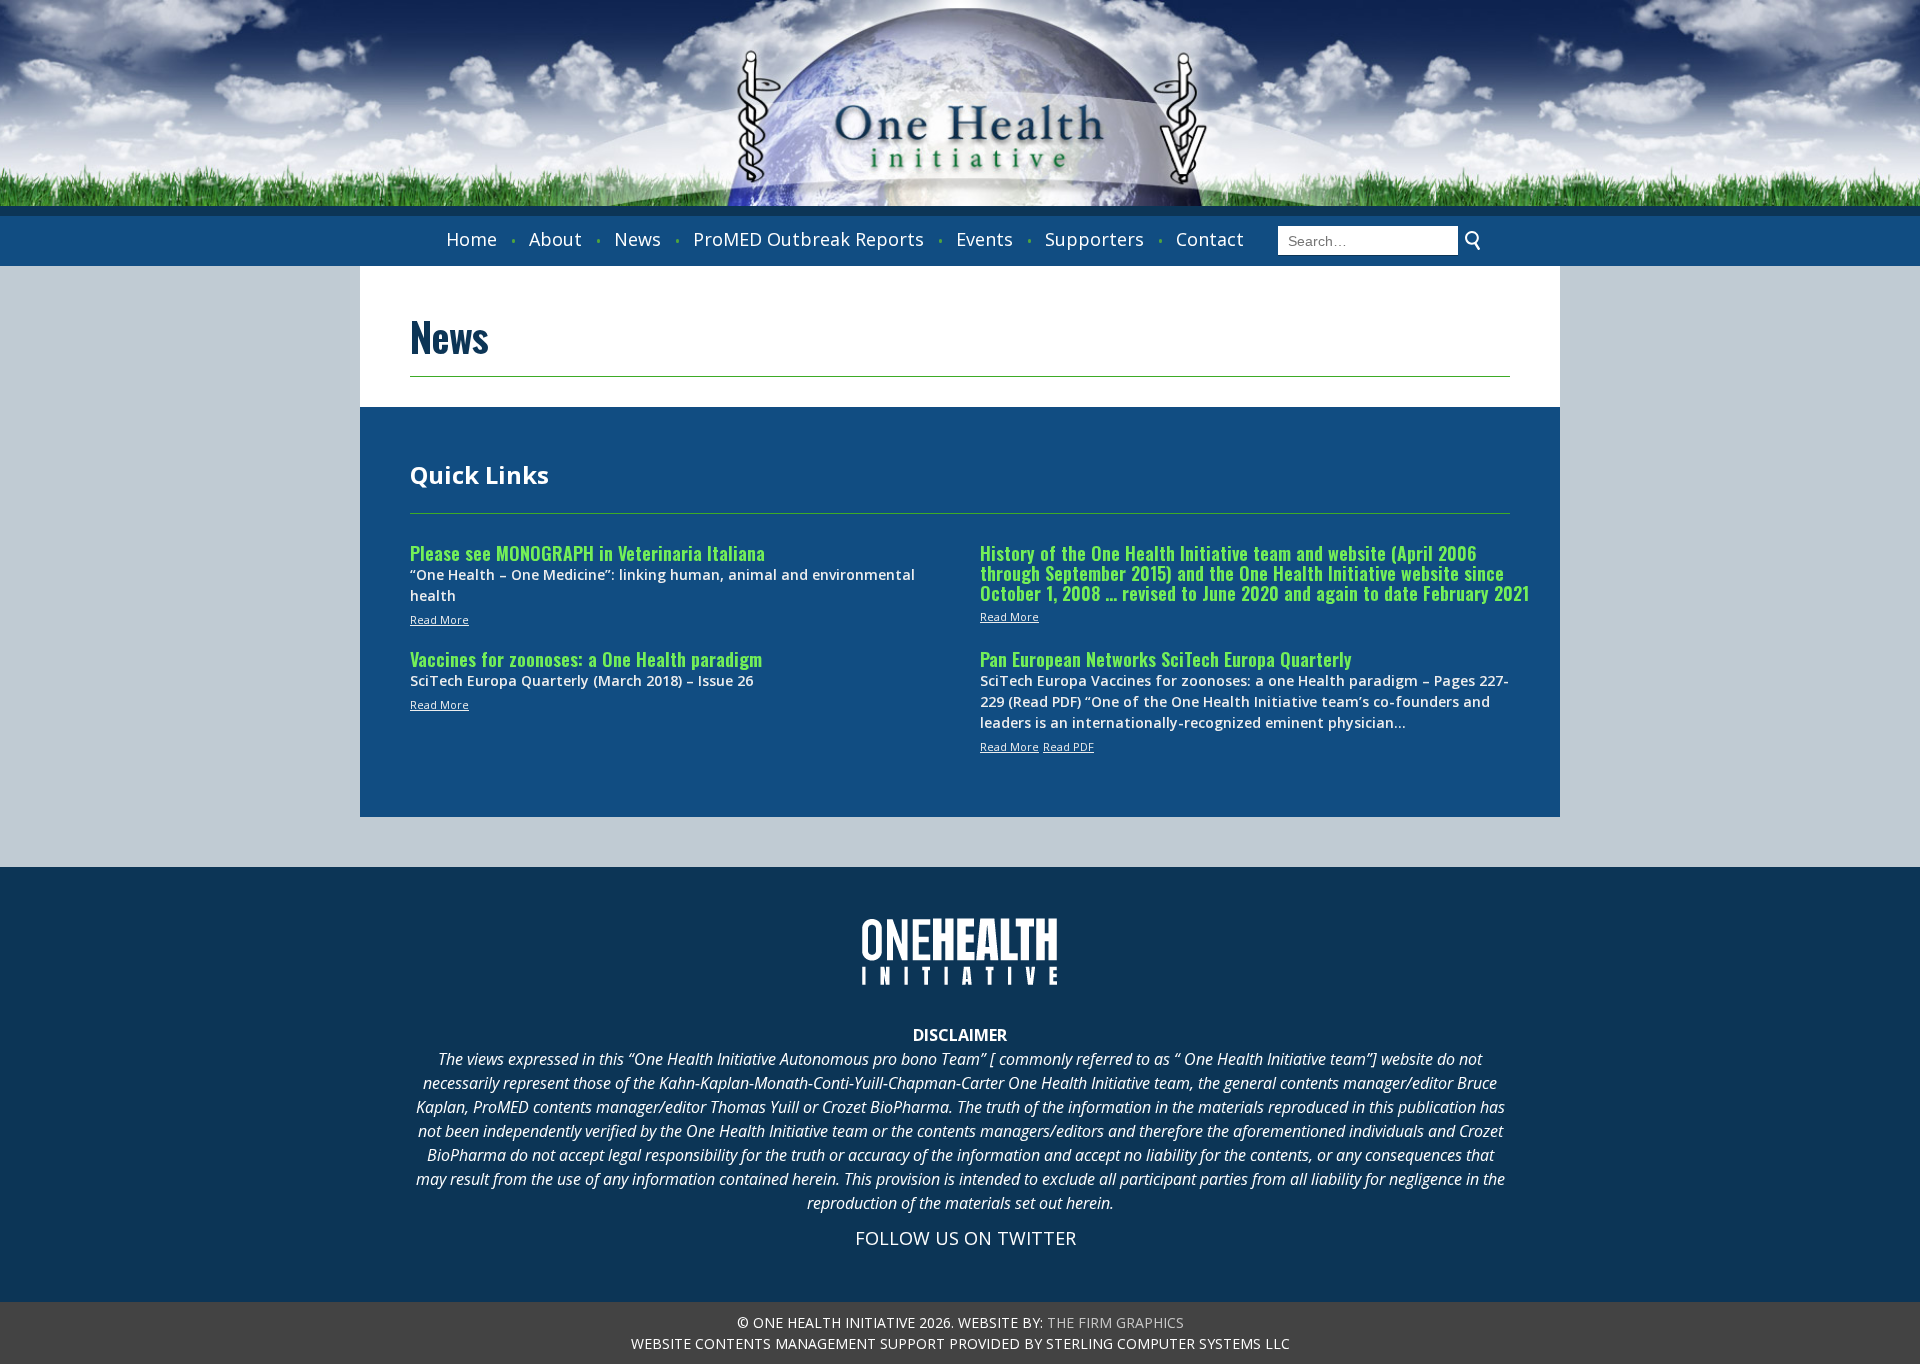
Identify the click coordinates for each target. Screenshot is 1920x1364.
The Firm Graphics (1115, 1322)
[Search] (1473, 241)
